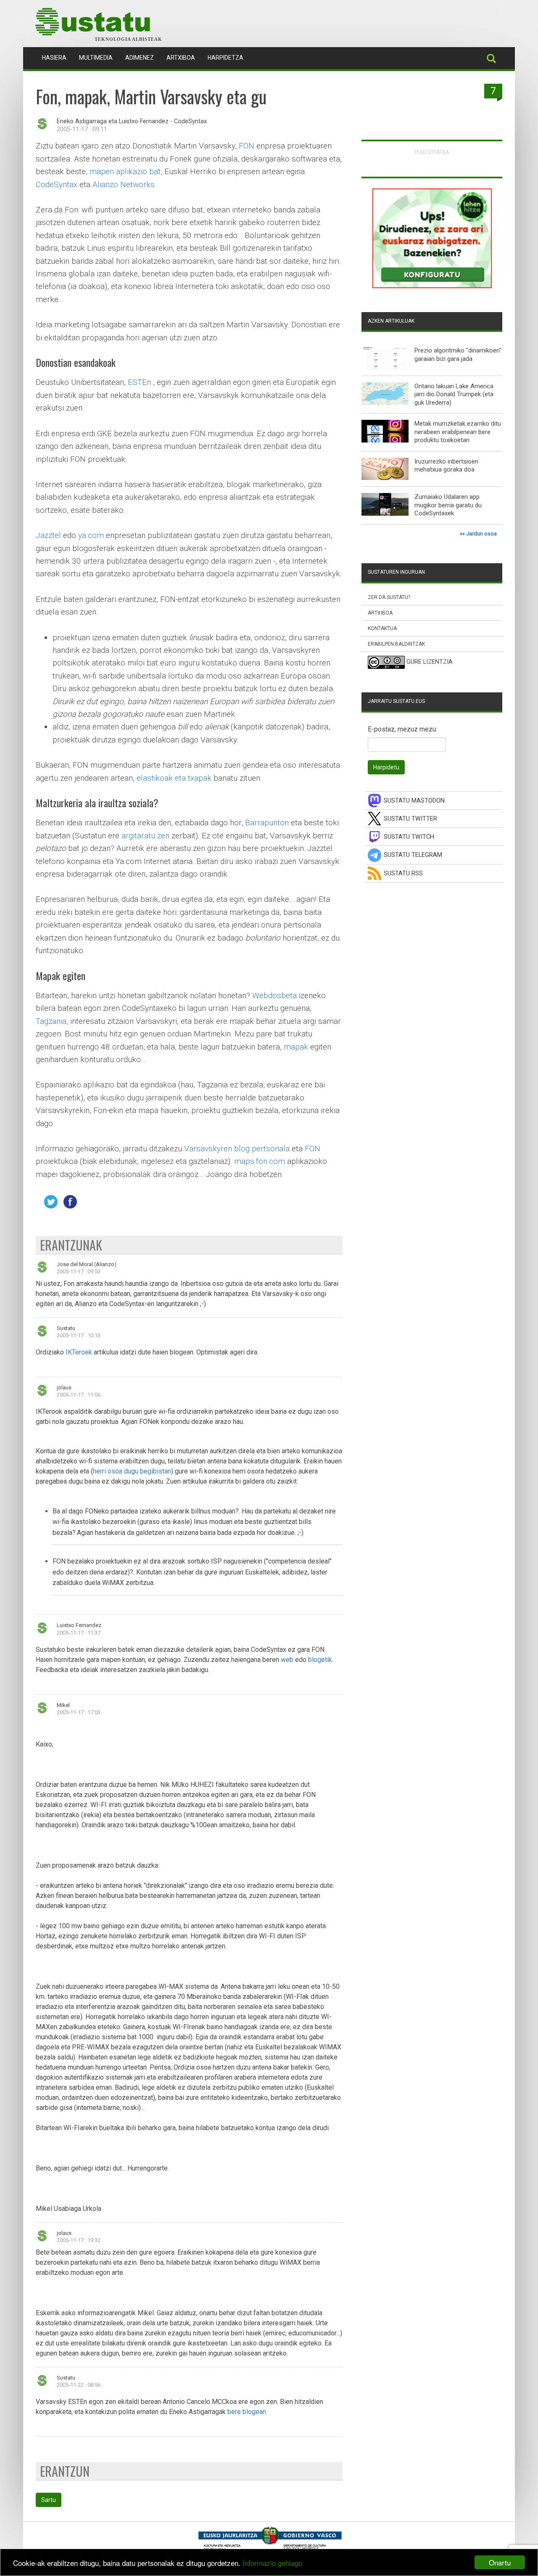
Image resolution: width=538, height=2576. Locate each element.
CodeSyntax (57, 184)
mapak (296, 1047)
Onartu (500, 2562)
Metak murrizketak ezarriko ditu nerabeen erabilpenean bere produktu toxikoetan (458, 432)
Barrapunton (267, 823)
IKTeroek (79, 1352)
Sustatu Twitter (410, 819)
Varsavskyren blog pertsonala (237, 1149)
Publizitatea (432, 152)
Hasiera (57, 57)
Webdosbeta (274, 995)
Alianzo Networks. (124, 184)
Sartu (49, 2500)
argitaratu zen (145, 836)
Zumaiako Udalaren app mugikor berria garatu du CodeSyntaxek (448, 505)
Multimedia (96, 58)
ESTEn (139, 382)
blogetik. (321, 1660)
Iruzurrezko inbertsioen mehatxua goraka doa (446, 466)
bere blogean (247, 2412)
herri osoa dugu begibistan (132, 1471)
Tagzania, (52, 1021)
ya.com (91, 535)
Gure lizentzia (430, 662)
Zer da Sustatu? (389, 597)
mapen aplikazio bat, (126, 171)
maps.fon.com (260, 1161)
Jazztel (48, 535)
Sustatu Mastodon (414, 801)
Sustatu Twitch (409, 837)
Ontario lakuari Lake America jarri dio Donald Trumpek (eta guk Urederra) (454, 394)
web (287, 1660)
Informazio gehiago (272, 2563)
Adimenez (140, 58)
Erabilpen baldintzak (396, 644)
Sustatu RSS (403, 873)
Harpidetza (225, 58)
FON (247, 146)
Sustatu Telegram (413, 855)
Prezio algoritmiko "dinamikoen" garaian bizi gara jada (458, 355)
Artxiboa (181, 58)
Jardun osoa (481, 534)
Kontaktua (382, 628)
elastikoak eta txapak (174, 778)
